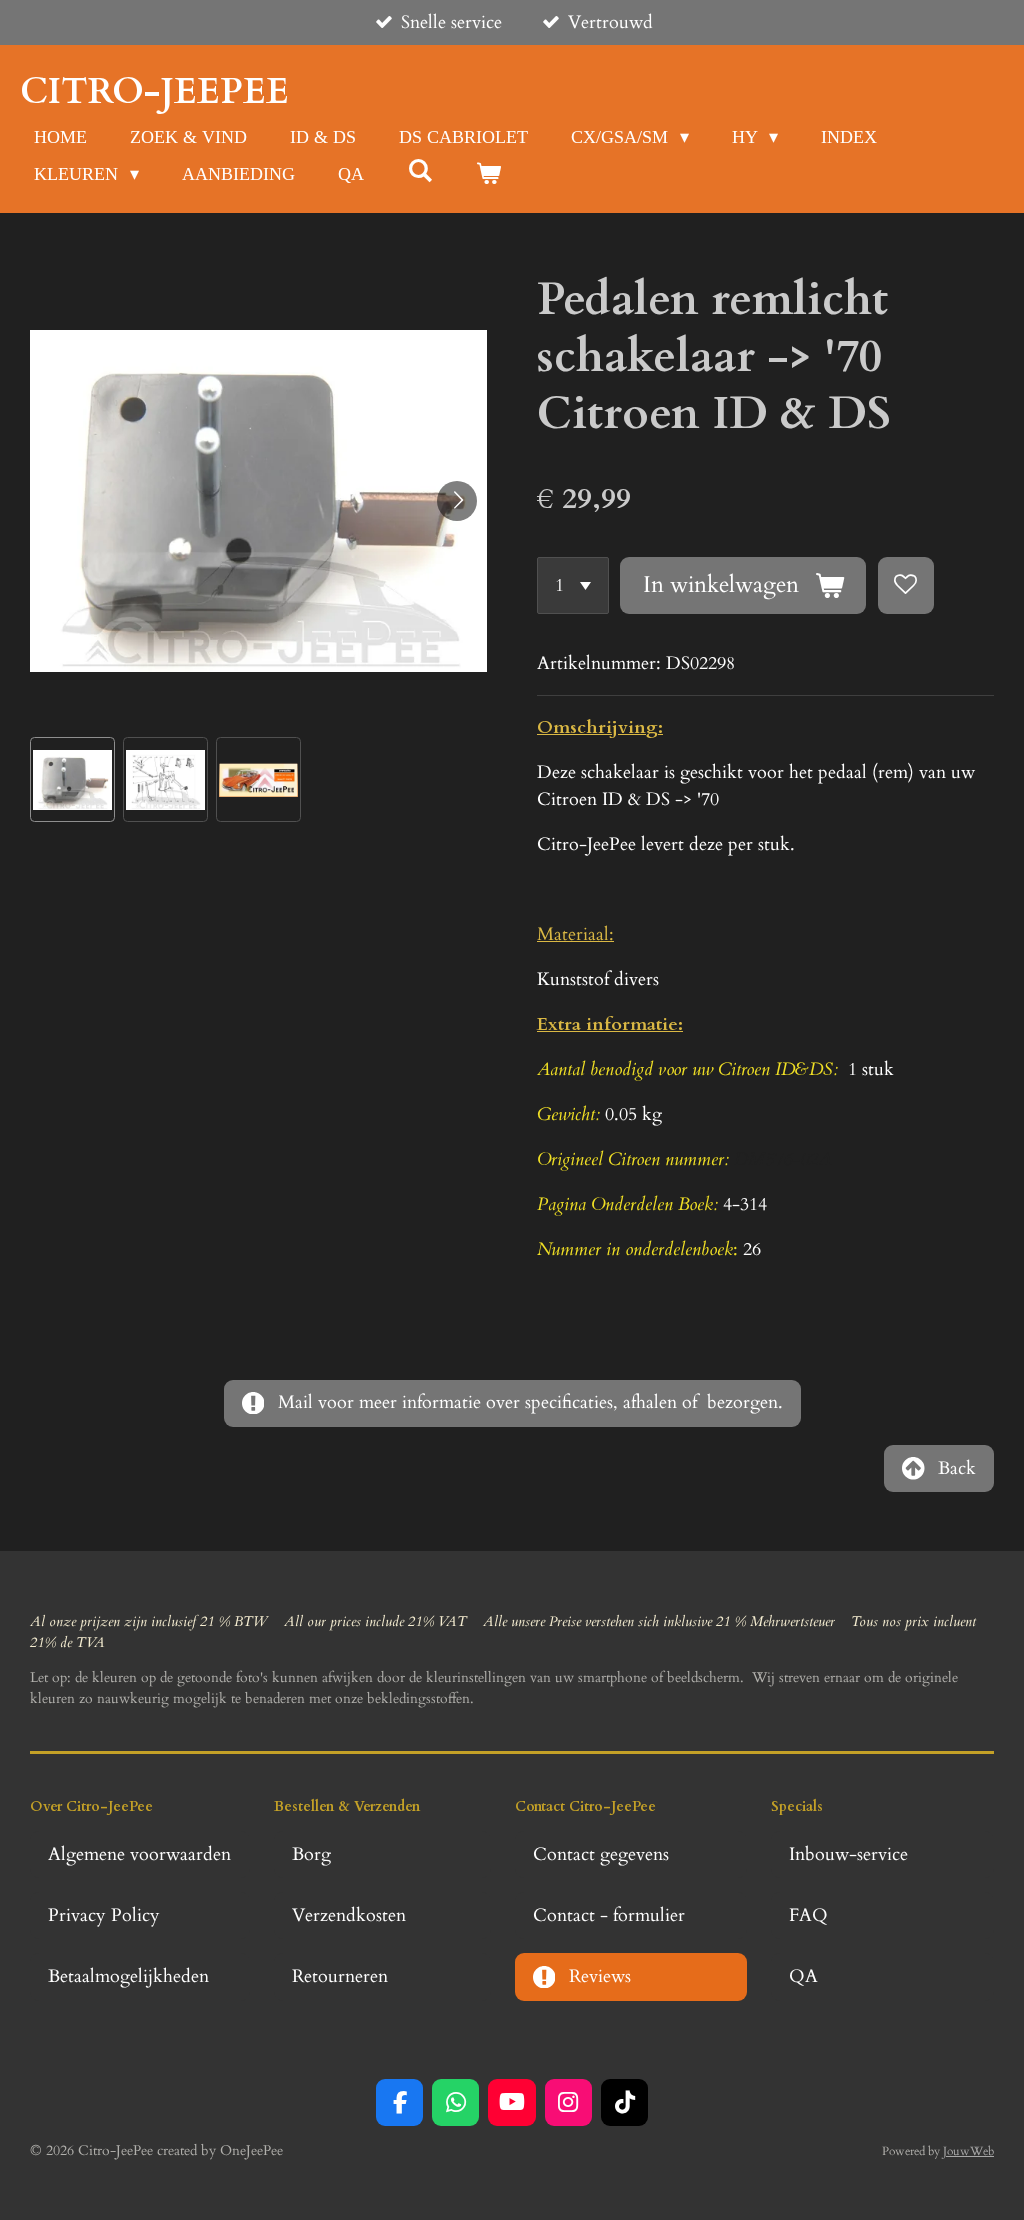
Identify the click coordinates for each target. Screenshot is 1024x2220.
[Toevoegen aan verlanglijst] (906, 585)
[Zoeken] (419, 171)
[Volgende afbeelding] (457, 501)
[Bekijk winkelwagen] (487, 174)
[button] (72, 779)
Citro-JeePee (154, 91)
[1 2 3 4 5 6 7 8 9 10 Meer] (573, 585)
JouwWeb (968, 2151)
